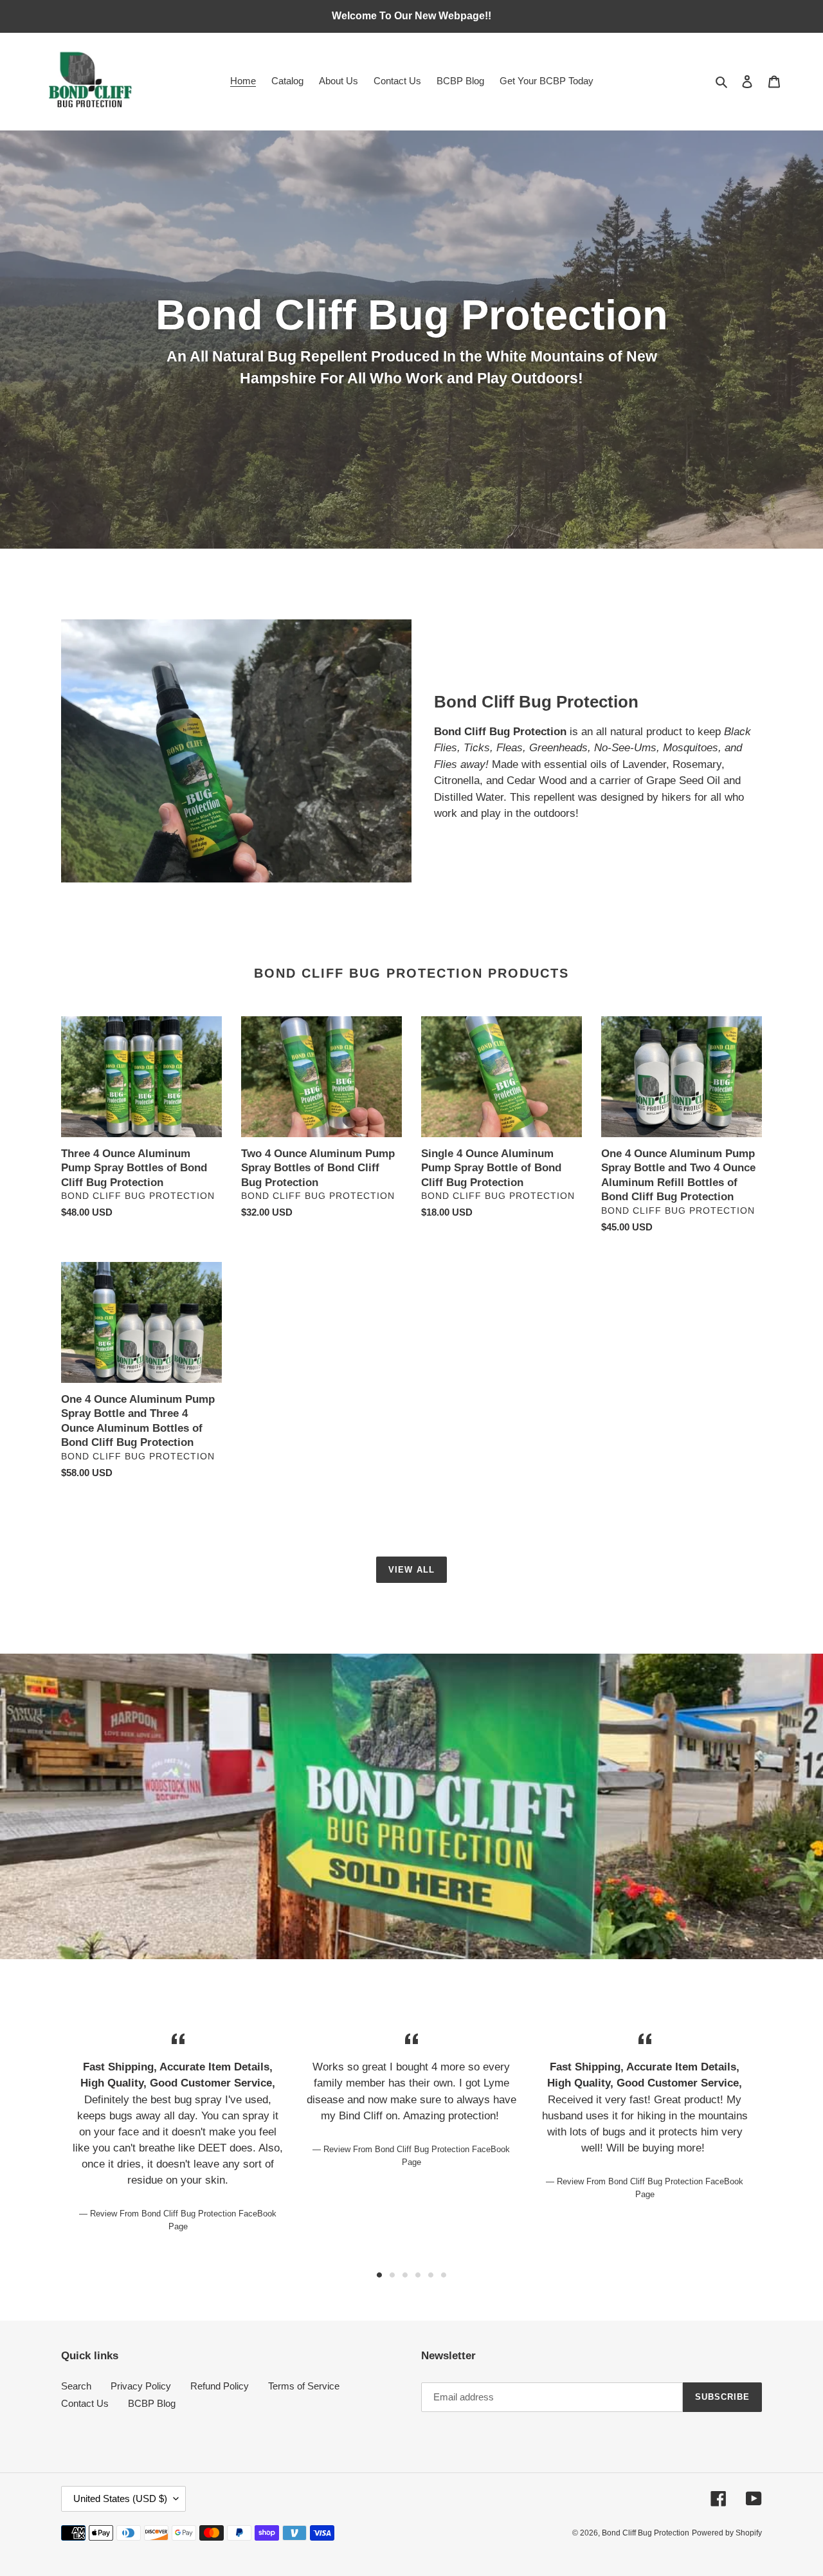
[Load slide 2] (392, 2275)
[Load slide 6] (444, 2275)
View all (411, 1570)
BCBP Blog (152, 2403)
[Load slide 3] (405, 2275)
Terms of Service (304, 2386)
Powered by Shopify (727, 2533)
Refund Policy (220, 2386)
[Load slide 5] (431, 2275)
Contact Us (85, 2403)
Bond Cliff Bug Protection (646, 2533)
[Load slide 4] (418, 2275)
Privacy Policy (141, 2386)
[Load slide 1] (379, 2275)
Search (76, 2386)
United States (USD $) (120, 2498)
